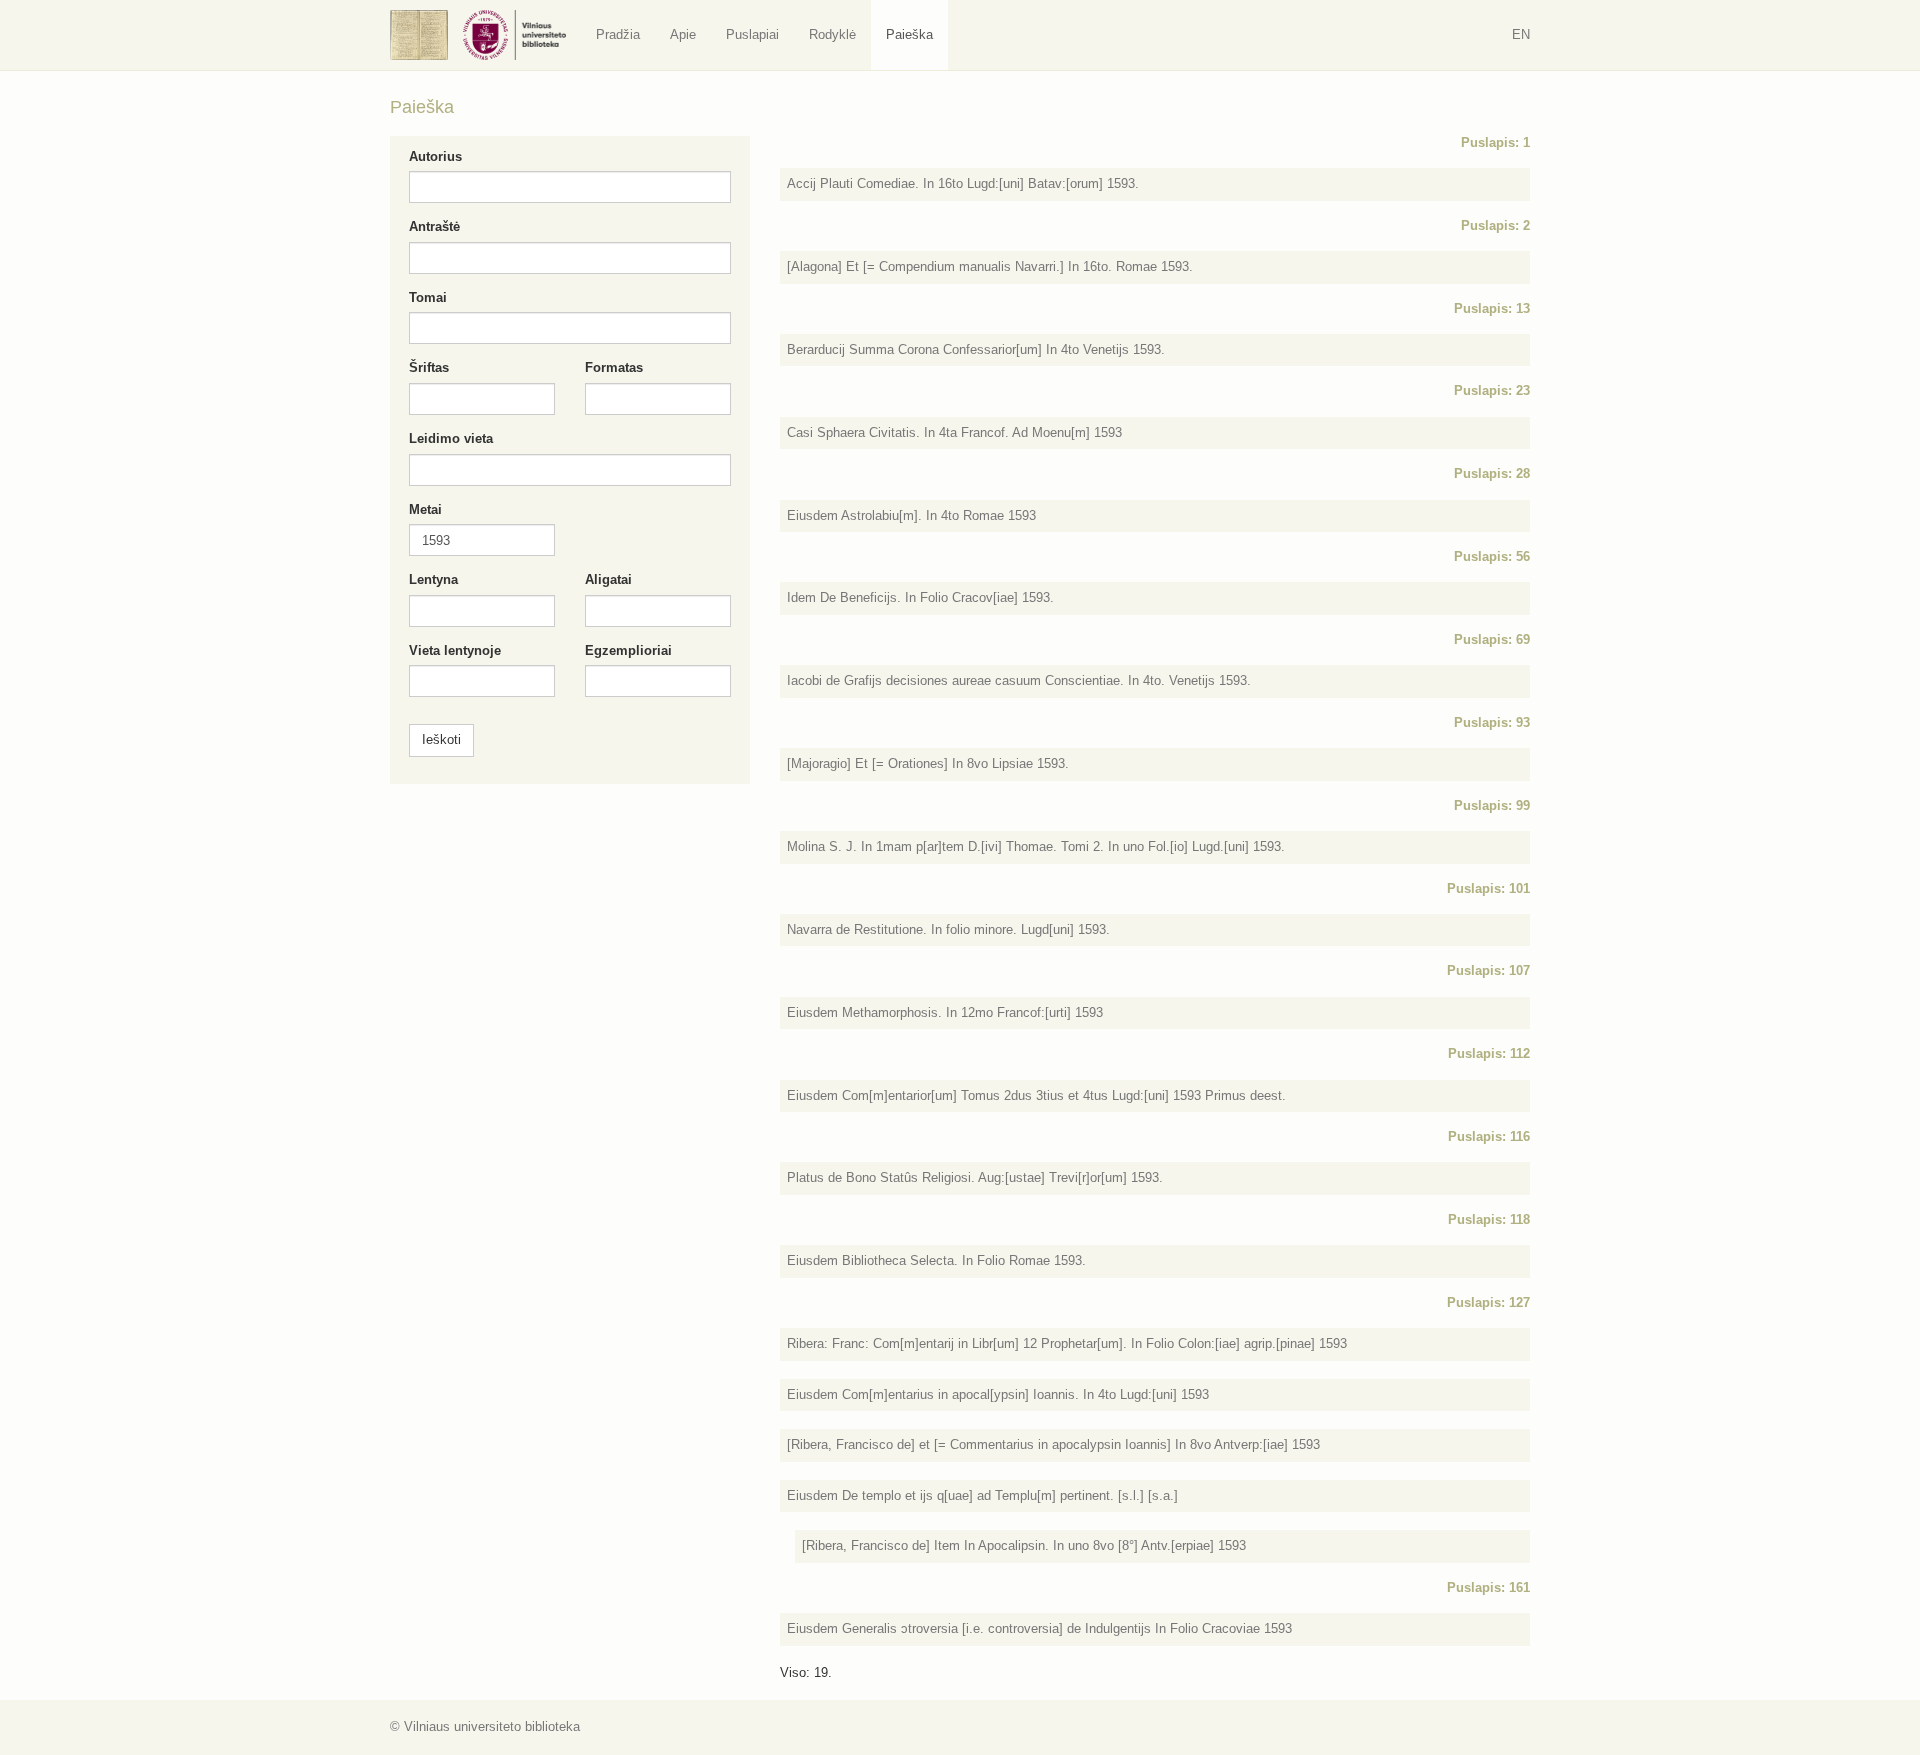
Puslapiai (752, 34)
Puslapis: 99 (1492, 805)
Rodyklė (832, 34)
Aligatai (608, 579)
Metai (425, 509)
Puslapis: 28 (1492, 473)
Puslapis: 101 (1488, 888)
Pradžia (618, 34)
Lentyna (433, 579)
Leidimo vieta (451, 438)
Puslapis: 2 (1495, 225)
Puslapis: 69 (1492, 639)
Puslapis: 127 (1488, 1302)
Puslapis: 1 (1495, 142)
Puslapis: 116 (1489, 1136)
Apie (683, 34)
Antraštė (434, 226)
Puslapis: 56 (1492, 556)
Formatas (614, 367)
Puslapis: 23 (1492, 390)
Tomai (428, 297)
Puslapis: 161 (1488, 1587)
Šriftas (429, 367)
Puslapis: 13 (1492, 308)
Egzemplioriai (628, 650)
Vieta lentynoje (455, 650)
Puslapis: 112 (1489, 1053)
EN (1521, 34)
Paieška (909, 34)
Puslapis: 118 (1489, 1219)
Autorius (435, 156)
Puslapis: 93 (1492, 722)
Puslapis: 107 (1488, 970)
